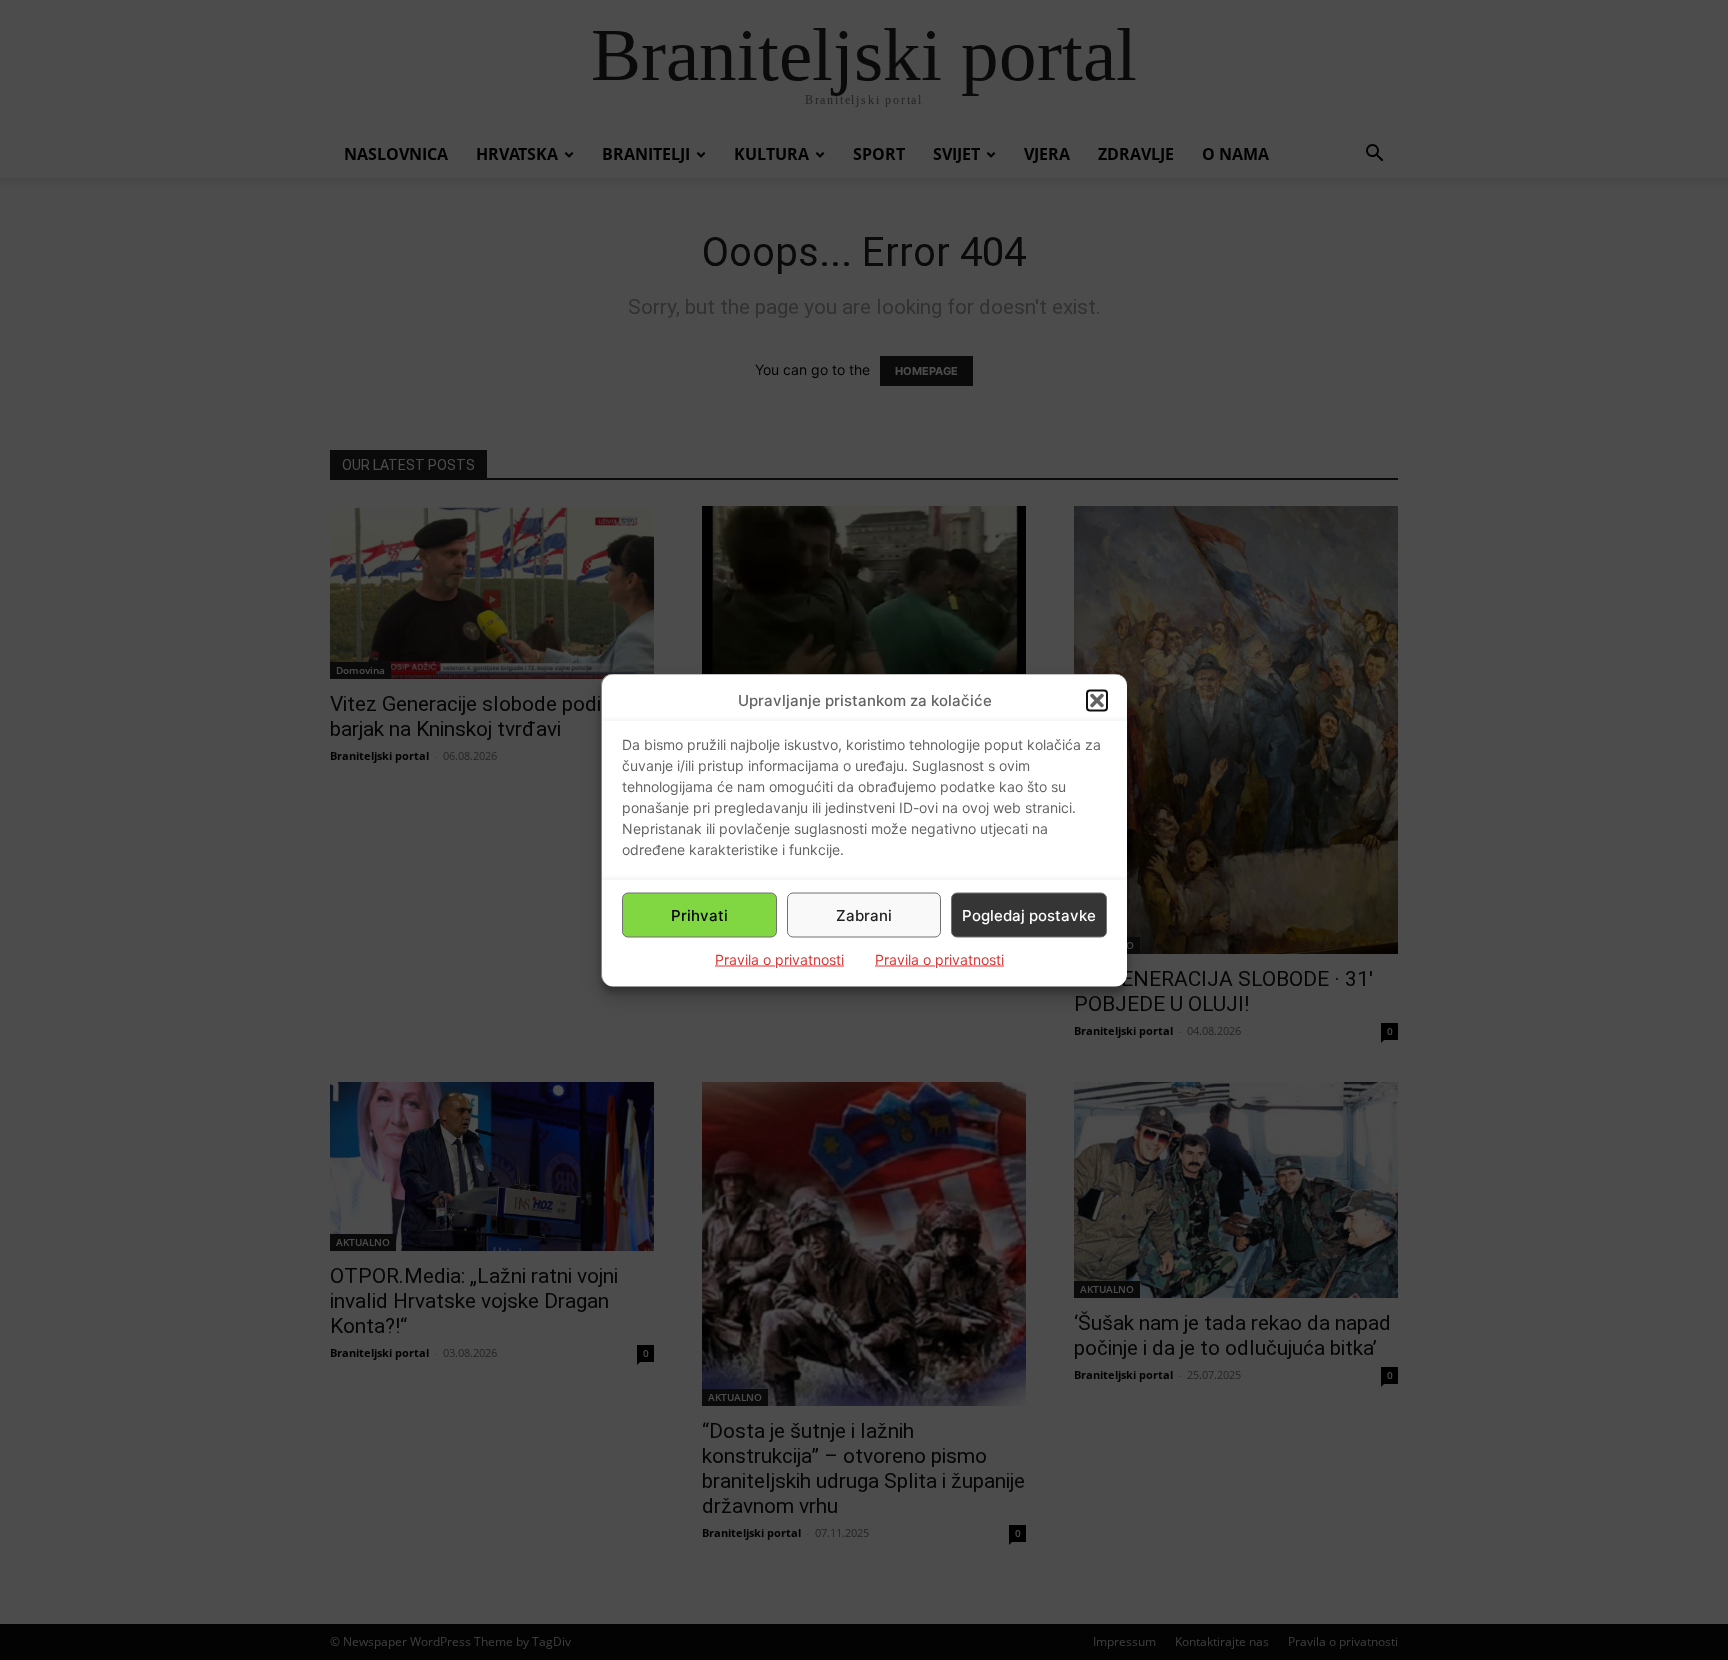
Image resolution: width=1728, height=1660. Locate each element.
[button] (1097, 700)
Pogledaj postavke (1029, 914)
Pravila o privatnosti (779, 959)
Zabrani (864, 914)
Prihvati (699, 914)
